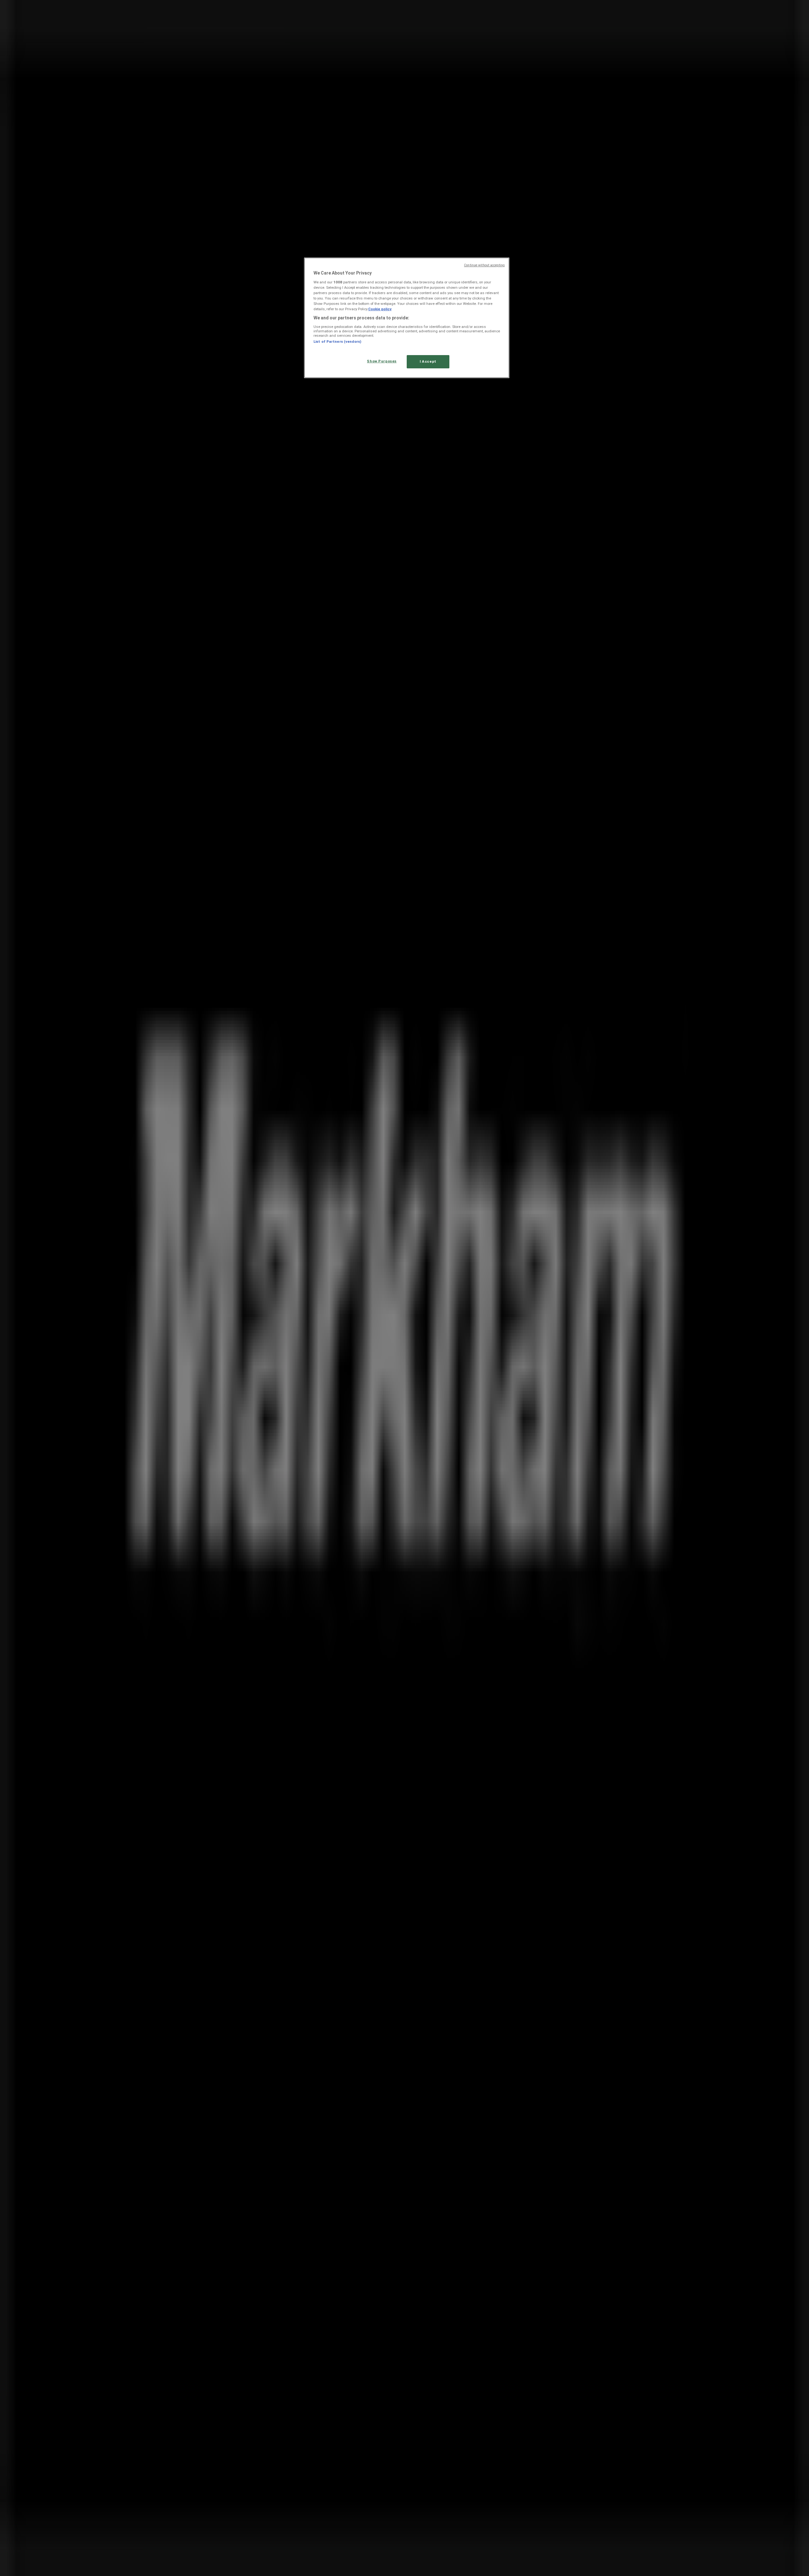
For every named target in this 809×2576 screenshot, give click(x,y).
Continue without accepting (484, 265)
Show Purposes (382, 361)
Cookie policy (380, 309)
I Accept (428, 361)
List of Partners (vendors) (337, 342)
